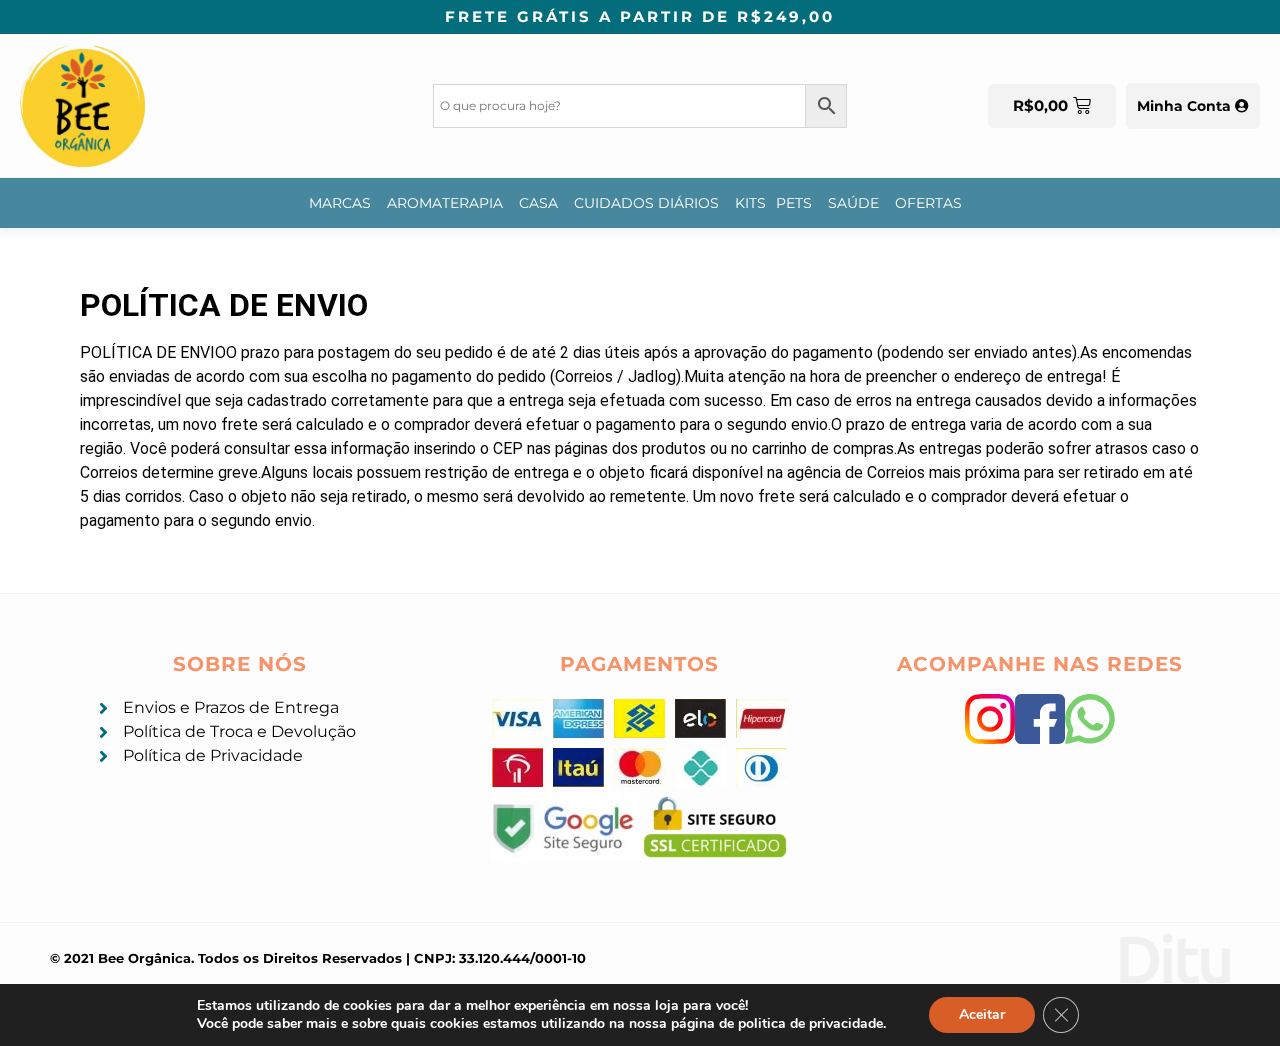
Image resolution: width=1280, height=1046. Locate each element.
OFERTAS (928, 203)
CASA (538, 203)
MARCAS (340, 203)
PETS (794, 203)
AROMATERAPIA (445, 203)
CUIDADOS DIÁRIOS (646, 203)
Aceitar (982, 1014)
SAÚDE (853, 203)
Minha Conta (1186, 106)
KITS (750, 203)
